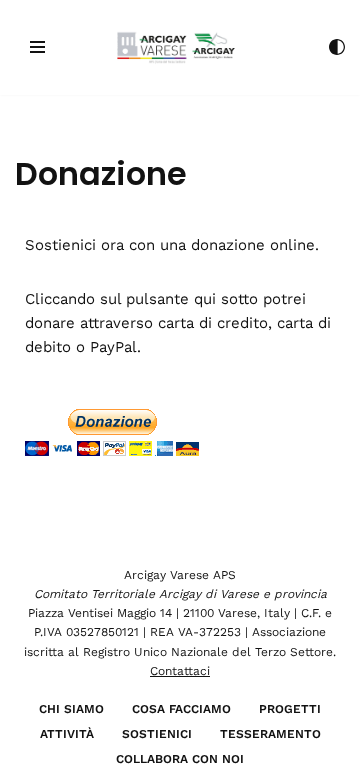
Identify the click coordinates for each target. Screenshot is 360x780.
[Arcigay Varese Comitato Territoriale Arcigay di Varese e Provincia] (180, 47)
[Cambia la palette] (337, 47)
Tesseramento (270, 734)
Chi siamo (71, 709)
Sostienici (157, 734)
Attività (67, 734)
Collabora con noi (180, 759)
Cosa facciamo (181, 709)
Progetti (290, 709)
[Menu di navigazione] (37, 47)
